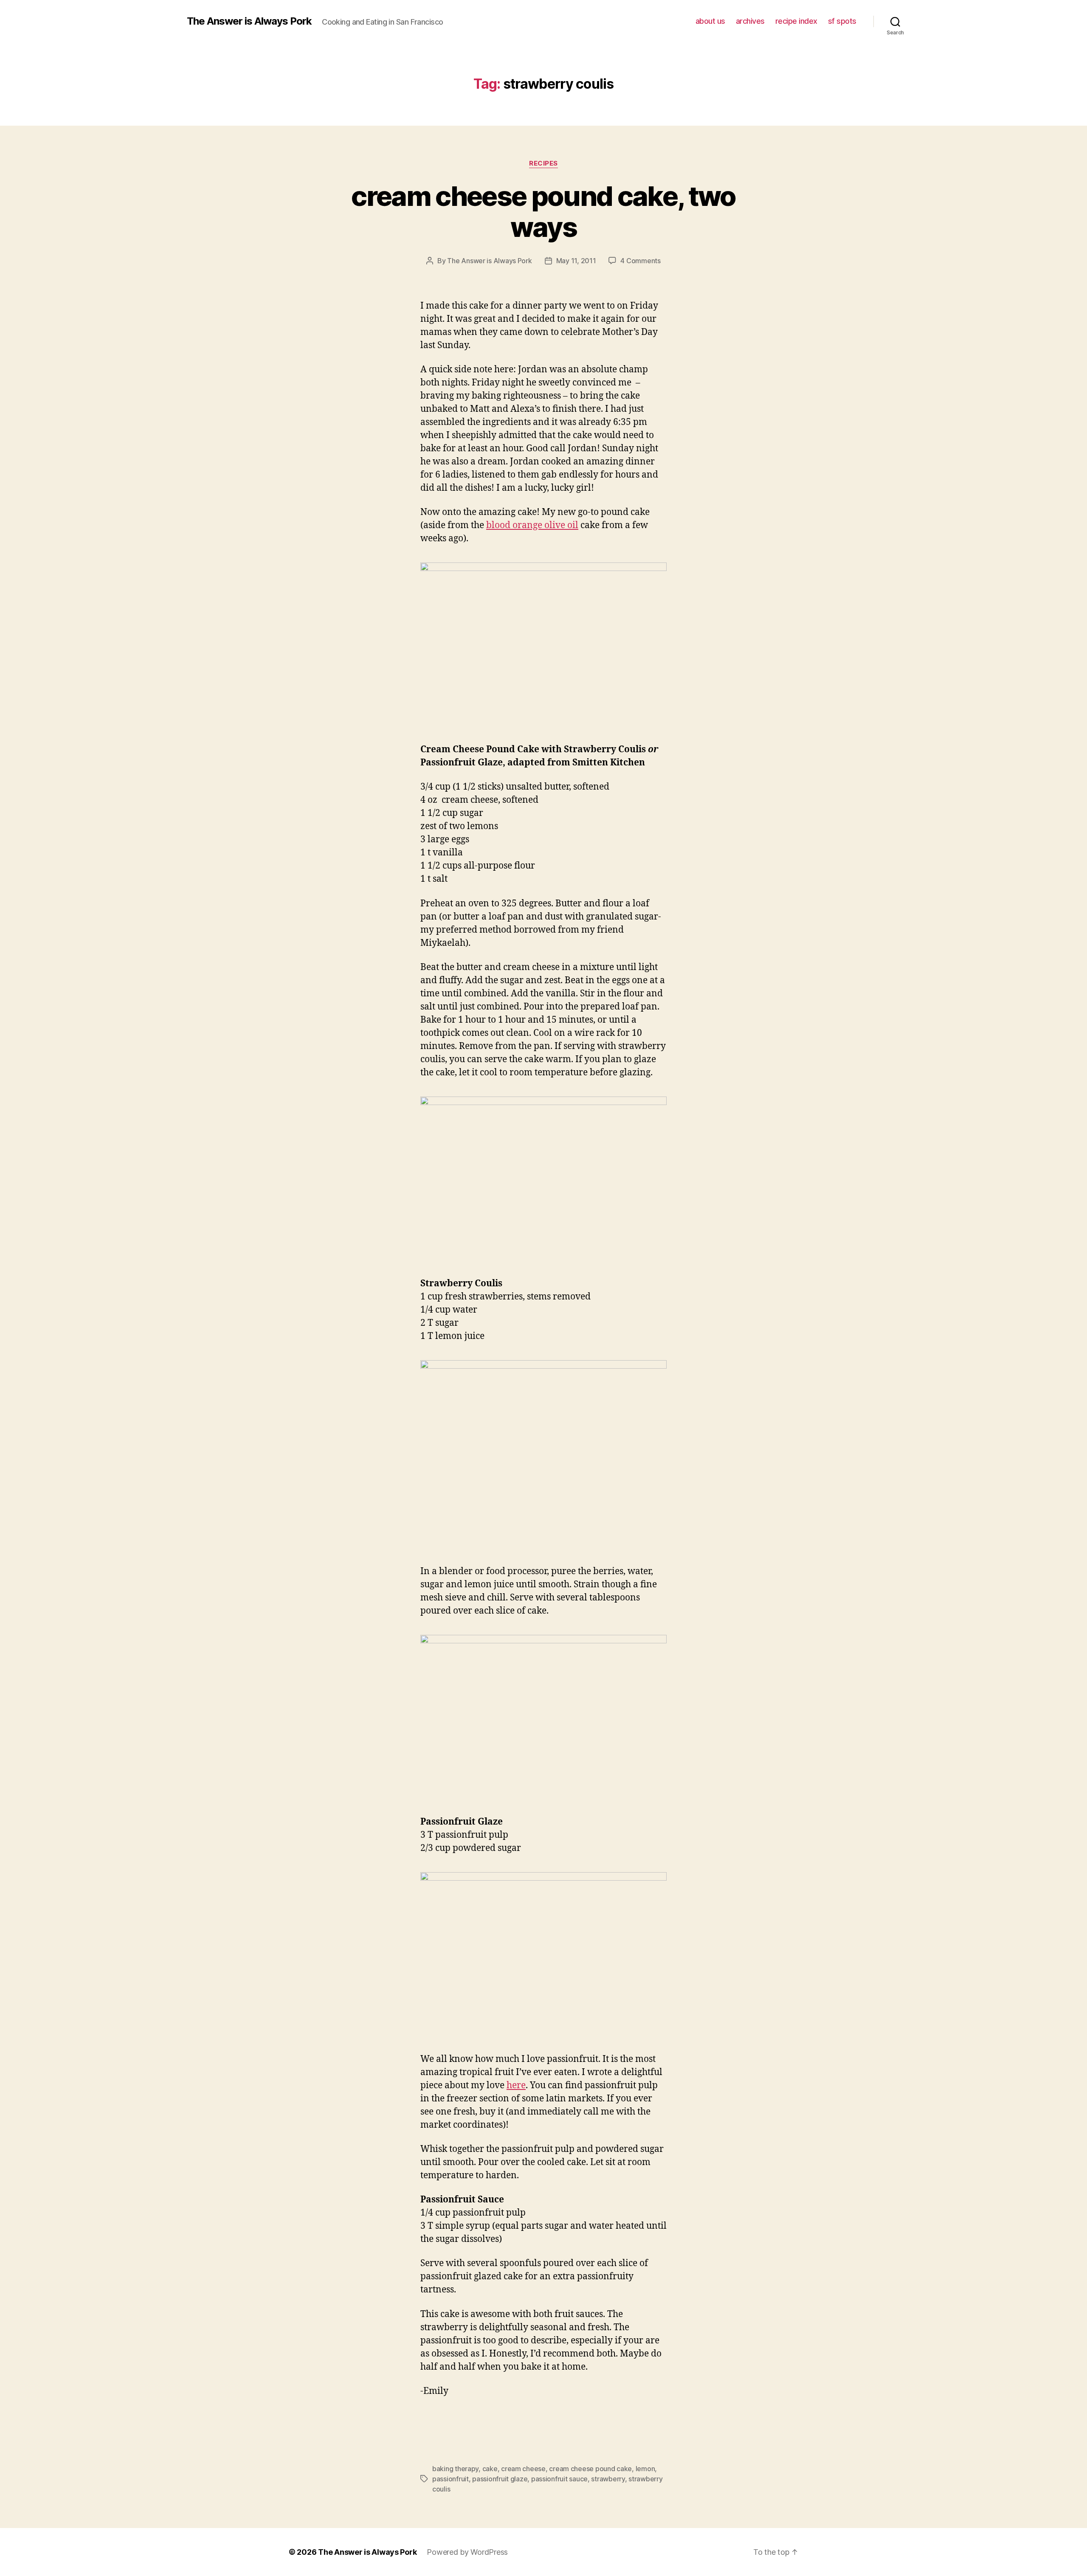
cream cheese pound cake (590, 2469)
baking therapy (455, 2469)
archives (750, 21)
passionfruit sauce (559, 2479)
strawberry (608, 2479)
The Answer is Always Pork (249, 21)
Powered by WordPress (467, 2552)
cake (490, 2469)
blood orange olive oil (532, 525)
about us (710, 21)
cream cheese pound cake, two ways (543, 211)
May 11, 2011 (576, 261)
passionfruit (451, 2479)
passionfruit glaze (500, 2479)
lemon (645, 2469)
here (516, 2085)
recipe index (796, 21)
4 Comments (640, 261)
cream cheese (523, 2469)
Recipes (543, 163)
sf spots (842, 21)
